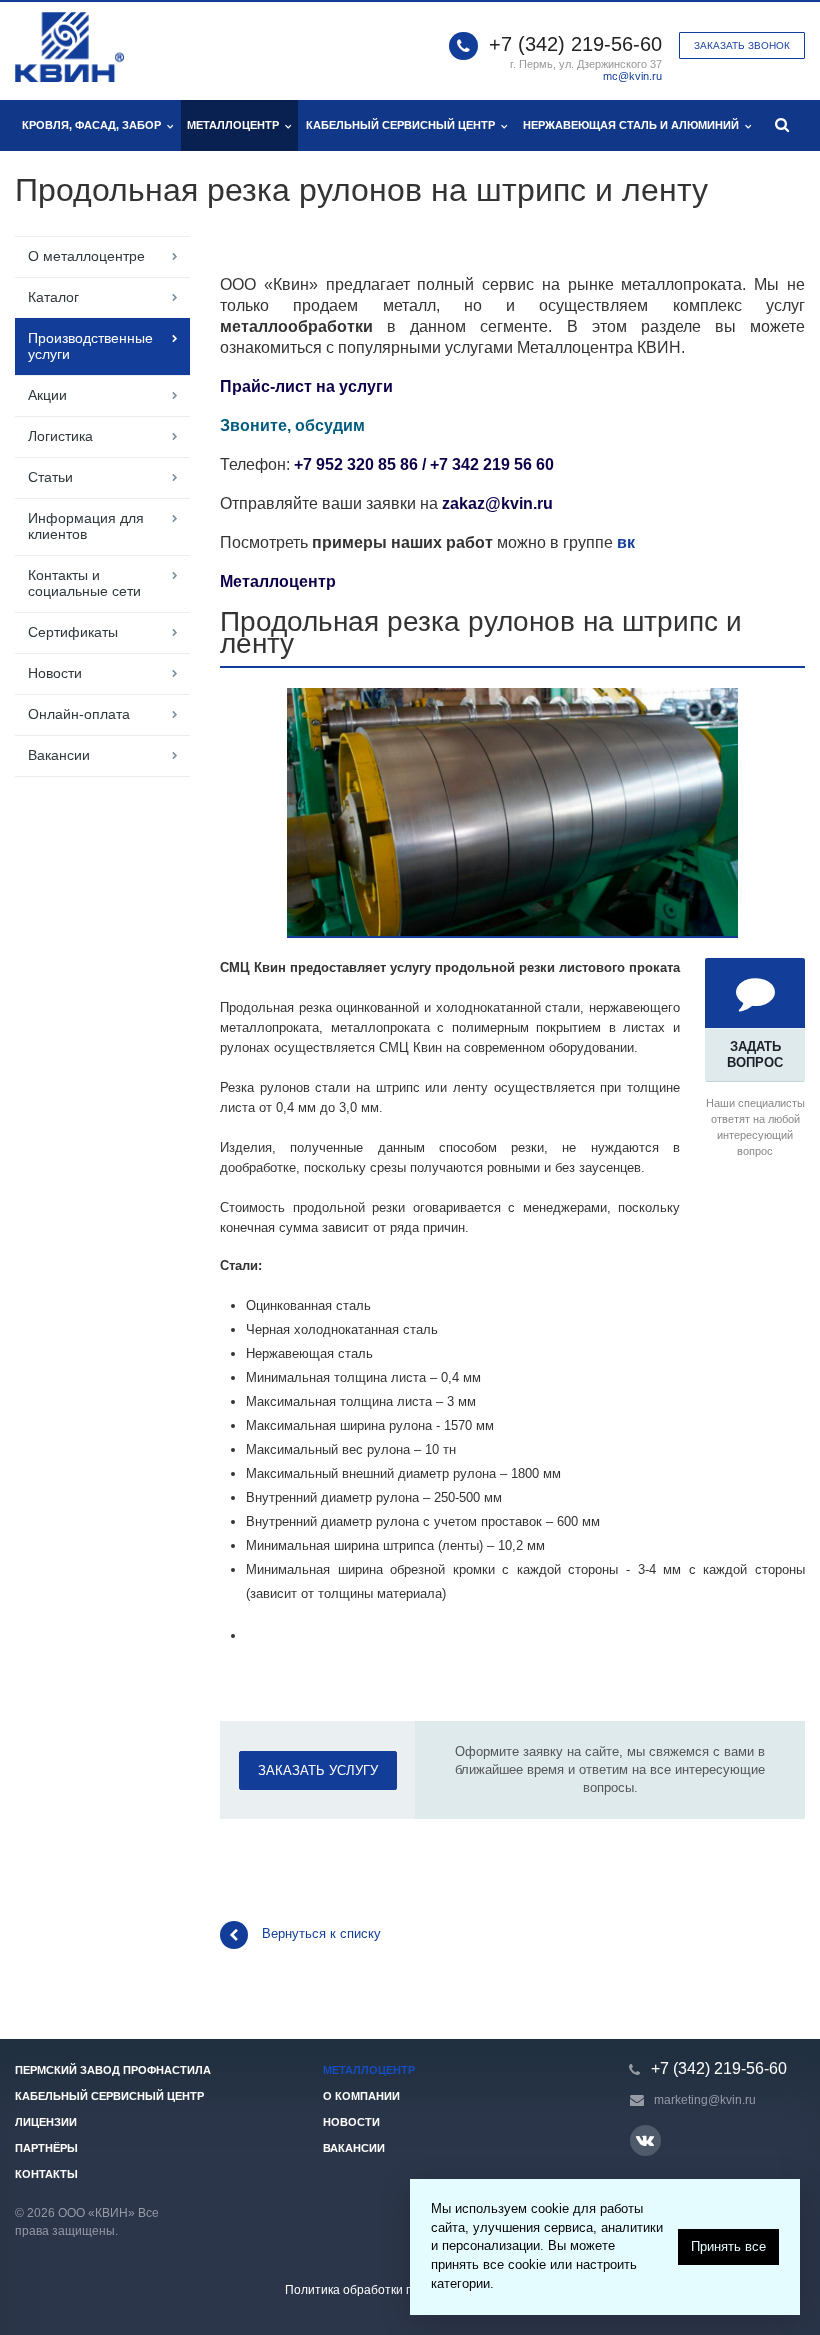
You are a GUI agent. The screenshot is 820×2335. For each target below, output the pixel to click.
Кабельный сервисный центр (403, 125)
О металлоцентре (86, 256)
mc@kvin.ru (632, 76)
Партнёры (46, 2148)
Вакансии (59, 755)
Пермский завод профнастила (113, 2070)
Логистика (60, 436)
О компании (361, 2096)
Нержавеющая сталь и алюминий (634, 125)
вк (626, 542)
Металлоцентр (236, 125)
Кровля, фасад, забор (94, 125)
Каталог (53, 297)
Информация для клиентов (86, 526)
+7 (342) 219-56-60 (575, 44)
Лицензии (46, 2122)
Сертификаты (73, 632)
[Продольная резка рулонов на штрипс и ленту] (512, 697)
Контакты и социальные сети (84, 583)
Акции (47, 395)
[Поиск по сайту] (782, 125)
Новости (55, 673)
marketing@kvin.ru (705, 2100)
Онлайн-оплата (79, 714)
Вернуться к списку (321, 1933)
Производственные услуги (90, 346)
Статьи (50, 477)
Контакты (46, 2174)
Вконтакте (645, 2140)
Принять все (728, 2246)
